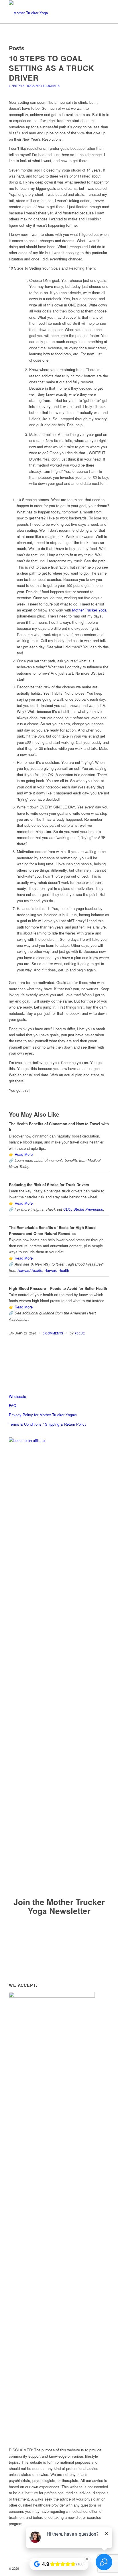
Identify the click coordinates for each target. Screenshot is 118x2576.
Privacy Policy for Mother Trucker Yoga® (43, 1415)
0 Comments (53, 1333)
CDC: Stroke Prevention (83, 1209)
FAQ (13, 1405)
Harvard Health (30, 1270)
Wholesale (17, 1396)
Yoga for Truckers (43, 86)
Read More (24, 1154)
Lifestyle (17, 86)
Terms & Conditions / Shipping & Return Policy (48, 1424)
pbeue (80, 1333)
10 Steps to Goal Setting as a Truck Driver (52, 68)
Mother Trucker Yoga (89, 610)
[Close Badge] (87, 2559)
